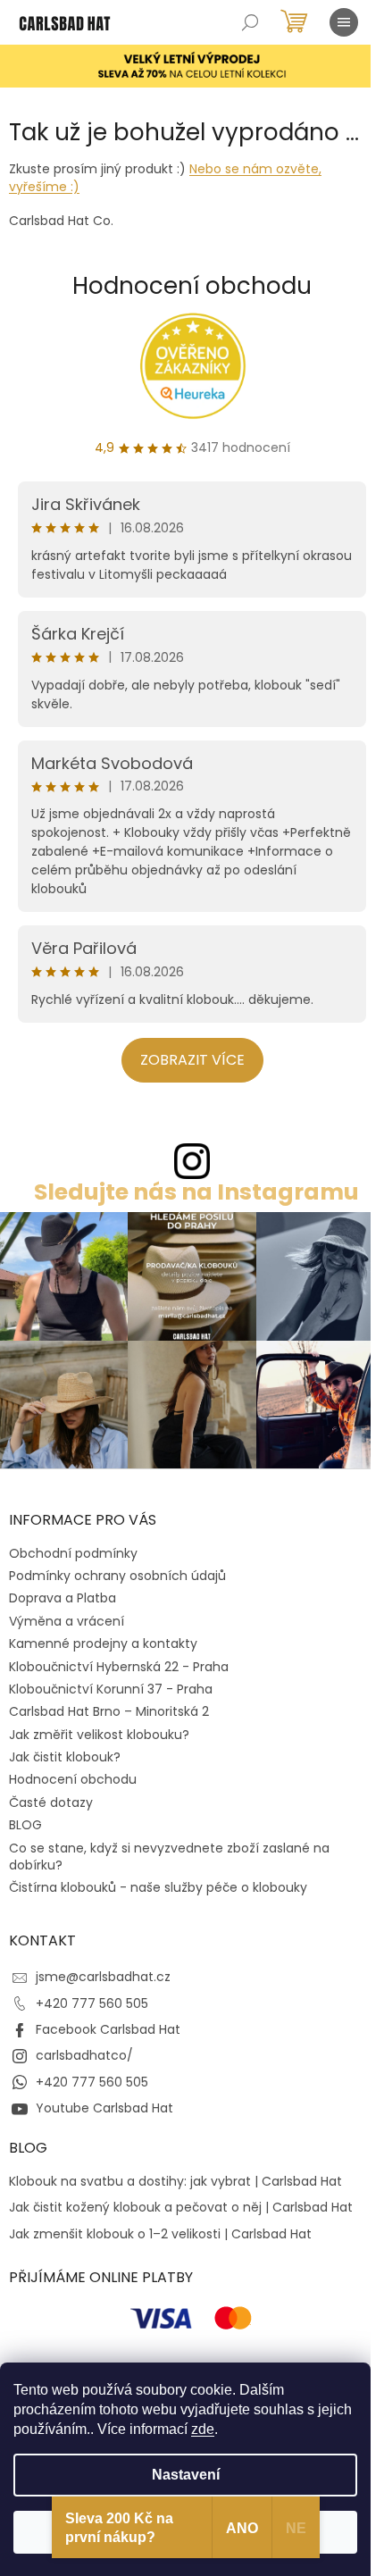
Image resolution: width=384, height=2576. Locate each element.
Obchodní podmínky (73, 1553)
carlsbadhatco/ (84, 2055)
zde (203, 2429)
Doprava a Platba (63, 1598)
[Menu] (344, 22)
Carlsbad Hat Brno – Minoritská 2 (109, 1711)
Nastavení (186, 2475)
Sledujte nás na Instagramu (196, 1192)
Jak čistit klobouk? (65, 1757)
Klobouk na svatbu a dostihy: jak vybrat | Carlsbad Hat (175, 2182)
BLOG (25, 1825)
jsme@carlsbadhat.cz (103, 1977)
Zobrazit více (192, 1060)
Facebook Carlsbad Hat (108, 2029)
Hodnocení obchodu (192, 286)
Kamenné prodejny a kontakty (103, 1643)
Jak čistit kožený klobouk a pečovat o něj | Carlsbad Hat (181, 2208)
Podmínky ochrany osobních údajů (117, 1576)
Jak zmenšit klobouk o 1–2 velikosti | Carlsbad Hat (160, 2234)
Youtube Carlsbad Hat (104, 2108)
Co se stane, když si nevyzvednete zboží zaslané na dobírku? (169, 1857)
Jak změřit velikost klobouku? (99, 1735)
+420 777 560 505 (92, 2003)
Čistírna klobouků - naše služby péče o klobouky (158, 1887)
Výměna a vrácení (67, 1621)
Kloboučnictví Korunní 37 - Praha (111, 1689)
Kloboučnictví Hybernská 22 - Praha (119, 1667)
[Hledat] (250, 22)
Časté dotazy (51, 1802)
